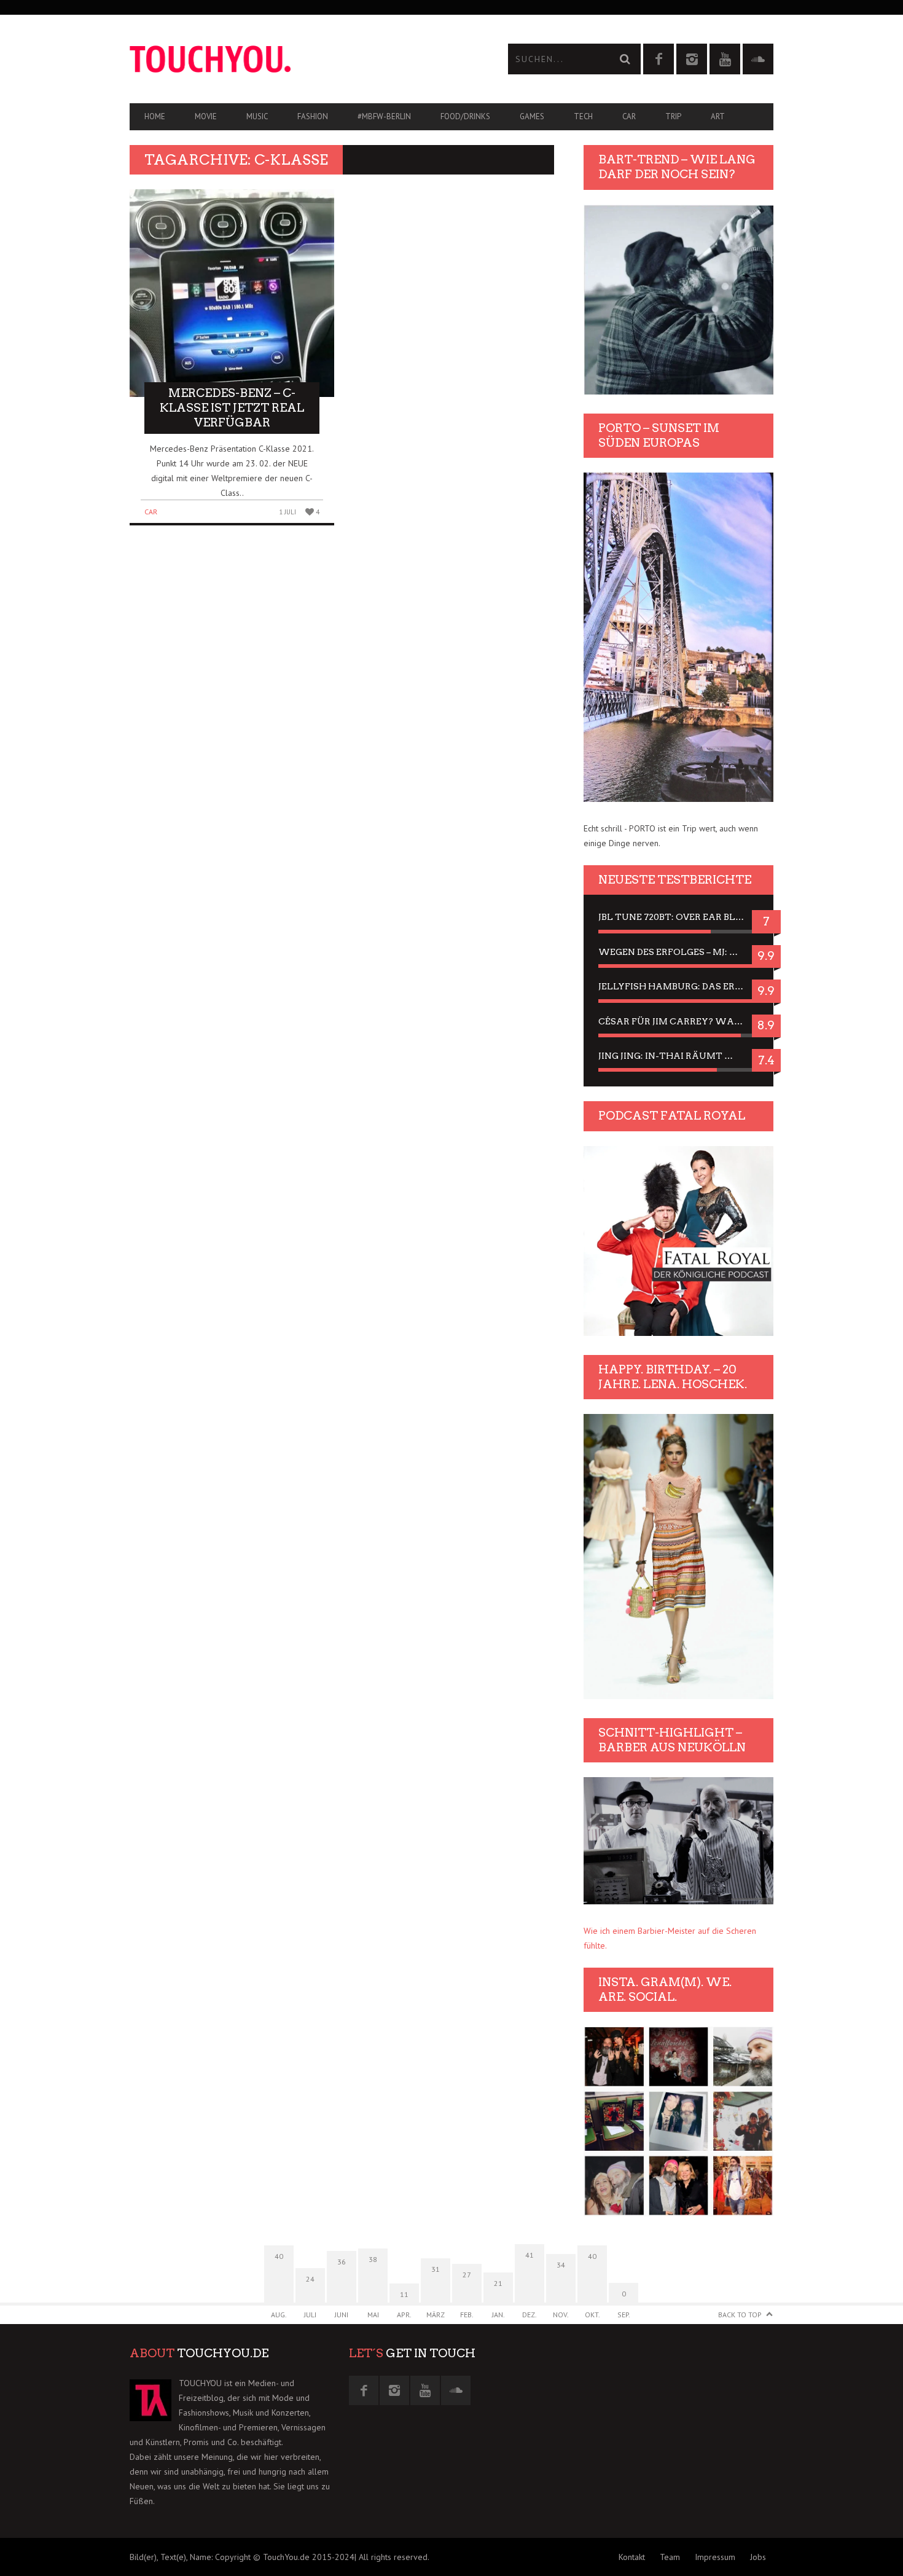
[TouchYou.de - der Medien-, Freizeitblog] (291, 59)
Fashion (313, 116)
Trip (673, 116)
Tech (583, 116)
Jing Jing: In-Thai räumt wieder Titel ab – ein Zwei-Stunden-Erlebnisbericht (678, 1056)
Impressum (715, 2557)
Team (670, 2557)
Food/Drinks (465, 116)
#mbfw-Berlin (384, 116)
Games (532, 116)
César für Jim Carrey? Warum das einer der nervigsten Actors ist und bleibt (678, 1021)
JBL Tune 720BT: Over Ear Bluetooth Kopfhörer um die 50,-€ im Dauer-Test (678, 917)
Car (629, 116)
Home (155, 116)
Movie (206, 116)
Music (257, 116)
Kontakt (632, 2557)
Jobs (758, 2557)
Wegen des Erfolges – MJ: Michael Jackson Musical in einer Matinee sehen (678, 952)
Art (718, 116)
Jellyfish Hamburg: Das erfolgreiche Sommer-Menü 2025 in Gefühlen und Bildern (678, 986)
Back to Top (740, 2315)
